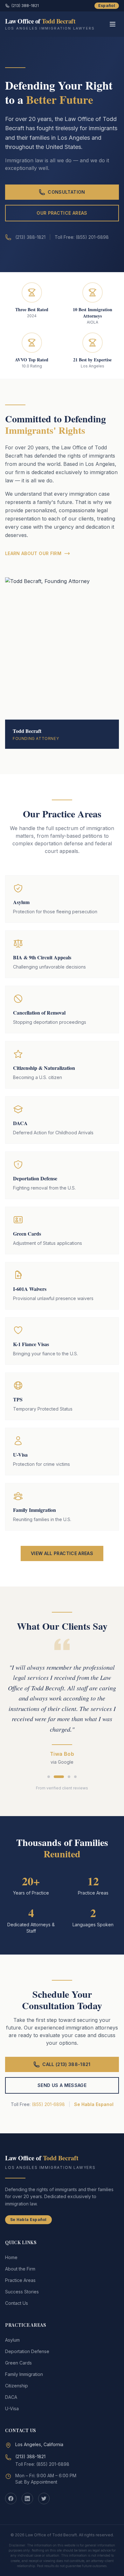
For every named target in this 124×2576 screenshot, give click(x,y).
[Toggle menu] (113, 24)
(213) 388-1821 (25, 6)
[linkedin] (27, 2499)
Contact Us (17, 2303)
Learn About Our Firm (33, 553)
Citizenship (17, 2386)
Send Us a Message (62, 2085)
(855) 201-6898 (48, 2104)
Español (107, 6)
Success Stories (22, 2292)
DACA (11, 2397)
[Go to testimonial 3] (69, 1777)
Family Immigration (24, 2374)
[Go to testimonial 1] (49, 1777)
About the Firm (20, 2269)
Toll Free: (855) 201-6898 (42, 2464)
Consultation (66, 192)
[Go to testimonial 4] (75, 1777)
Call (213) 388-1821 (66, 2064)
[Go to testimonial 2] (59, 1777)
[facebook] (11, 2499)
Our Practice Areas (62, 213)
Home (11, 2257)
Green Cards (18, 2363)
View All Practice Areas (62, 1553)
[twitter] (44, 2499)
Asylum (12, 2340)
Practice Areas (20, 2280)
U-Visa (12, 2408)
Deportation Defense (27, 2351)
